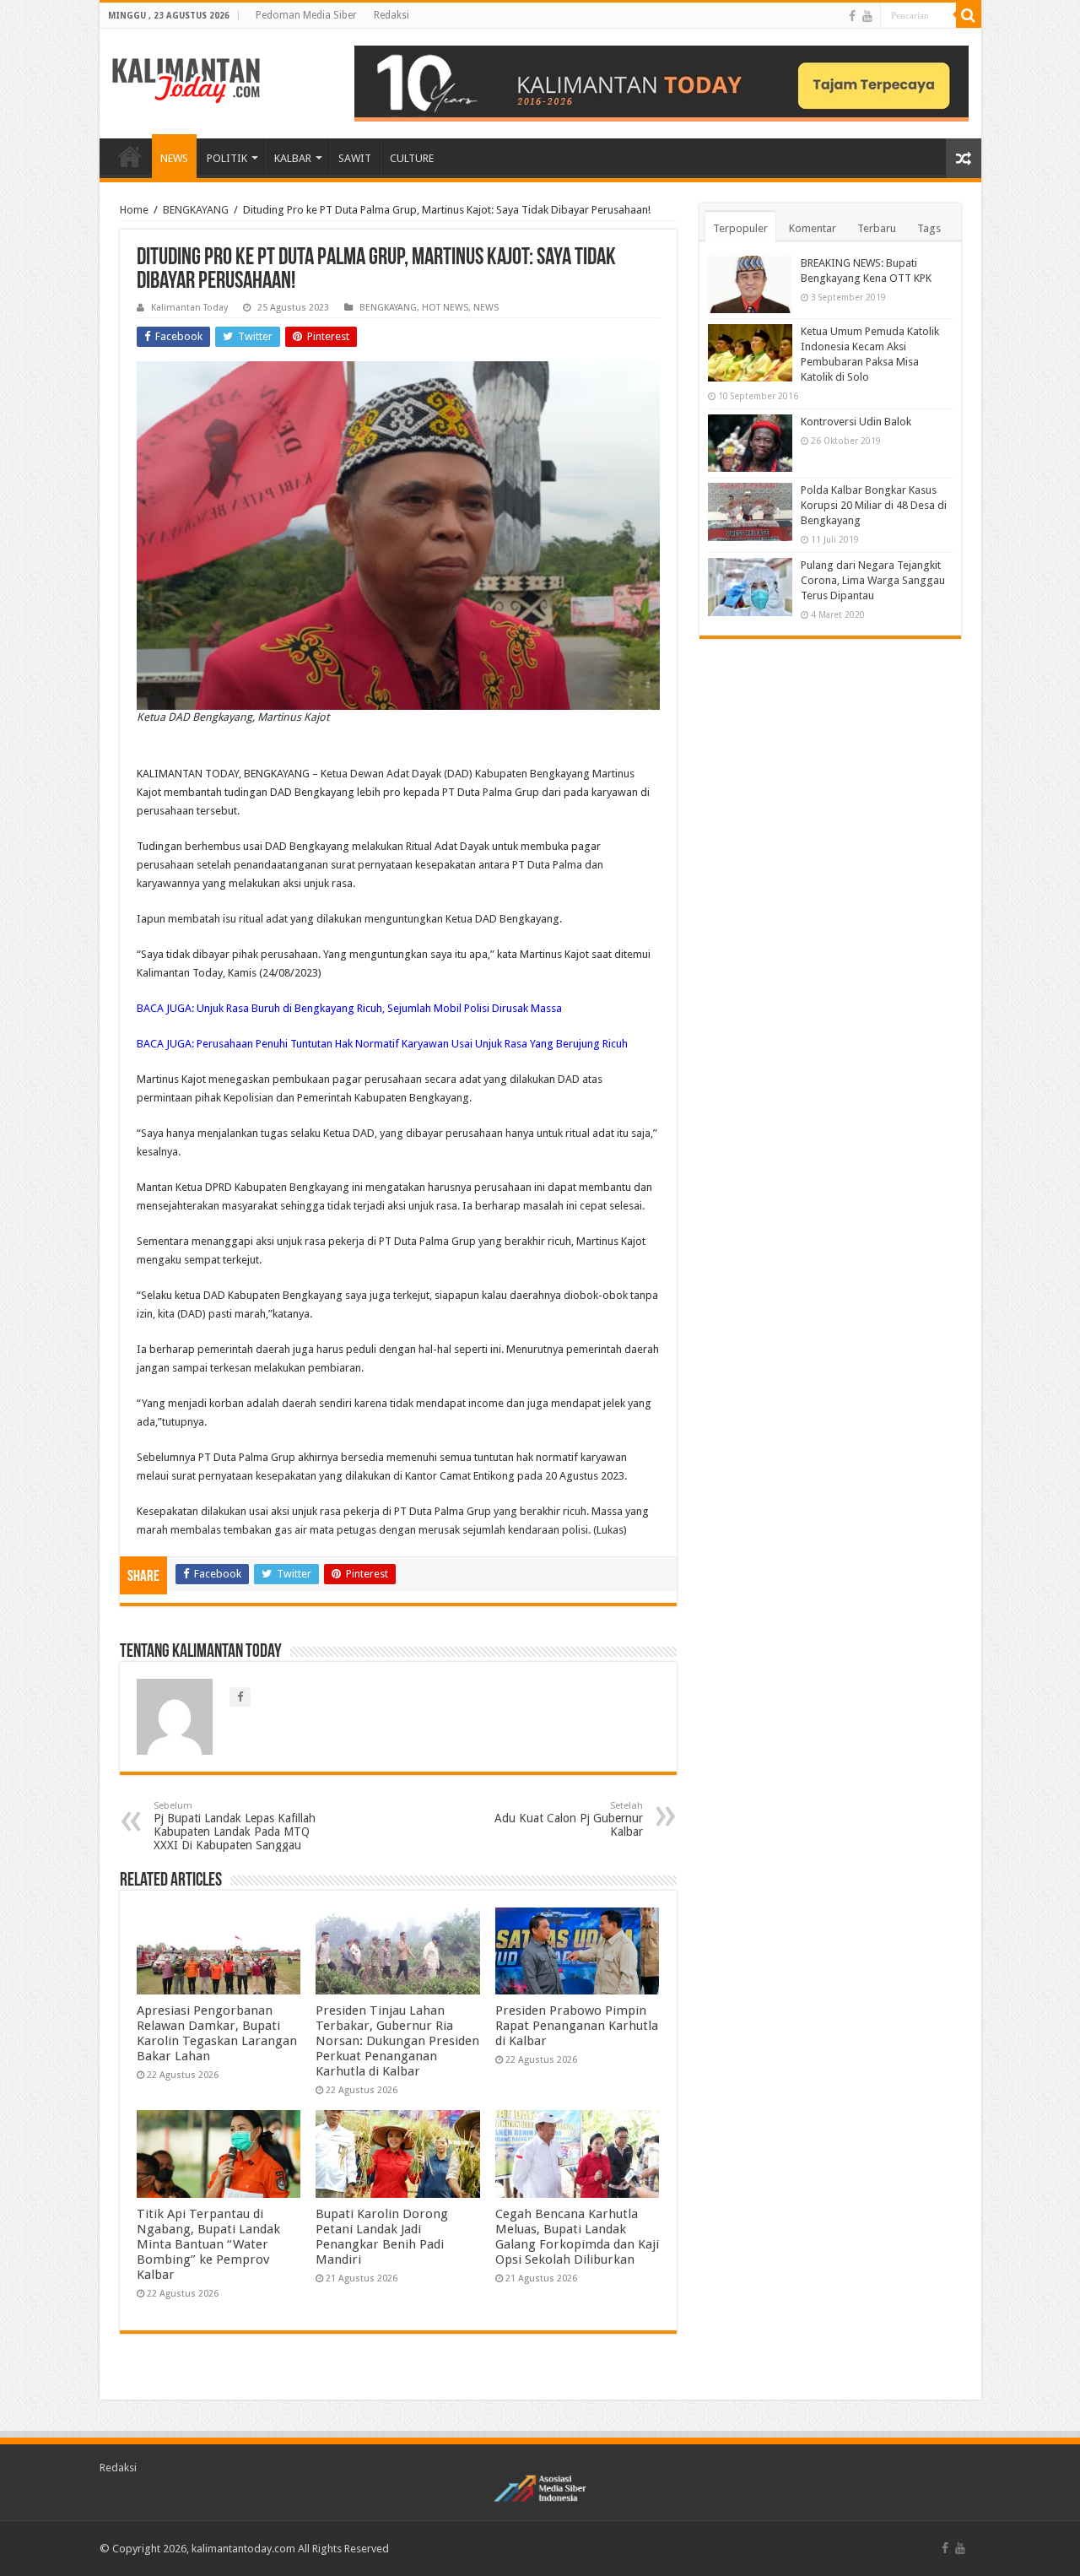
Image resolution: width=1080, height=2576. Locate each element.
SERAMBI (130, 156)
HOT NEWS (445, 308)
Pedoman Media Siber (306, 15)
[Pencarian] (969, 15)
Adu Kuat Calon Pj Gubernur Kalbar (569, 1819)
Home (134, 210)
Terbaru (877, 228)
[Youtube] (867, 16)
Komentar (813, 228)
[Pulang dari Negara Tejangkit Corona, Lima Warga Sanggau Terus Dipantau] (750, 587)
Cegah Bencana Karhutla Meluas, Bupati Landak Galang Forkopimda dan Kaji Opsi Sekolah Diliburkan (577, 2237)
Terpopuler (740, 228)
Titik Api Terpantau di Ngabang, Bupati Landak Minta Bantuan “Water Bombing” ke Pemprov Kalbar (208, 2244)
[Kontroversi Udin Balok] (750, 443)
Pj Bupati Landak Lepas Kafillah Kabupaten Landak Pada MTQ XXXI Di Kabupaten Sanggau (235, 1826)
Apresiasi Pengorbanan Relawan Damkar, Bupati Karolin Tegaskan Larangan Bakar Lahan (217, 2033)
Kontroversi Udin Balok (856, 422)
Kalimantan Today (189, 308)
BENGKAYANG (196, 210)
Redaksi (391, 15)
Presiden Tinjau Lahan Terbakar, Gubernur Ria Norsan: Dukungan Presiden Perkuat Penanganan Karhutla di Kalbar (397, 2041)
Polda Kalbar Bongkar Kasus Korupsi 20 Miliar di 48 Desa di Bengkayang (874, 505)
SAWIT (355, 158)
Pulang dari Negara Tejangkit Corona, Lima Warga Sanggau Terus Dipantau (873, 580)
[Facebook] (852, 16)
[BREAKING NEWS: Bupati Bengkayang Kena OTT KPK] (750, 284)
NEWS (174, 158)
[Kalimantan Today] (186, 79)
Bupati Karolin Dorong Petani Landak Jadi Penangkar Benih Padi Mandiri (382, 2237)
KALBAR (293, 158)
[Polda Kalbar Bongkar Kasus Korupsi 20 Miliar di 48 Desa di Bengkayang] (750, 511)
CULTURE (412, 158)
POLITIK (227, 158)
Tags (929, 228)
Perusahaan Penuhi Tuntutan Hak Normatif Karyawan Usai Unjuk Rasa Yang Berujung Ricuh (412, 1044)
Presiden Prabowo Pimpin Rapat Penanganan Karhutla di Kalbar (577, 2026)
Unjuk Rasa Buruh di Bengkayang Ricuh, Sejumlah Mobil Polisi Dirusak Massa (379, 1008)
